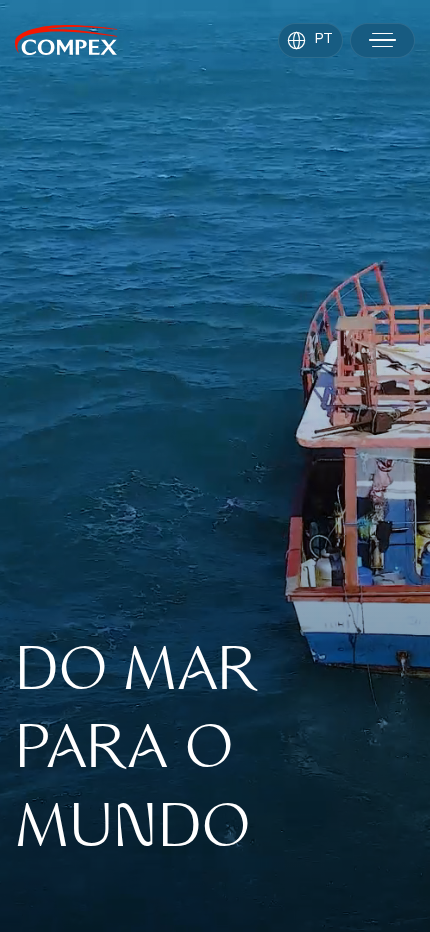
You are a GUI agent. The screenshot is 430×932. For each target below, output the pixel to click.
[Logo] (66, 40)
